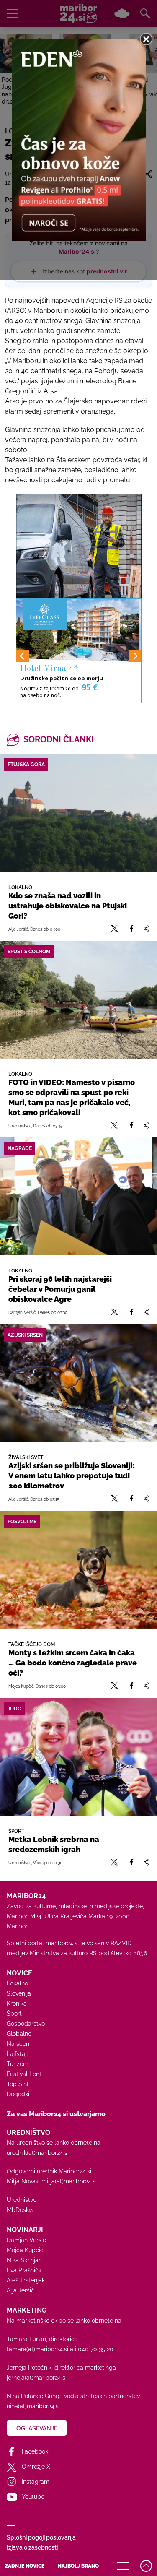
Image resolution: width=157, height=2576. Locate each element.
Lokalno (17, 1983)
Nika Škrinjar (24, 2260)
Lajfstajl (17, 2054)
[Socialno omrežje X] (115, 929)
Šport (14, 2014)
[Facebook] (131, 929)
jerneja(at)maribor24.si (37, 2378)
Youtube (33, 2497)
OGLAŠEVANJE (37, 2428)
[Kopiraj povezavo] (146, 929)
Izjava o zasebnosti (32, 2547)
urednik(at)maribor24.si (38, 2153)
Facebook (35, 2451)
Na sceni (19, 2044)
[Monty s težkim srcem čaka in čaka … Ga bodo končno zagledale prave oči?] (78, 1570)
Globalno (19, 2034)
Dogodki (18, 2094)
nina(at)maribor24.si (33, 2406)
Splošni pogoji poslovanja (41, 2537)
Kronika (17, 2004)
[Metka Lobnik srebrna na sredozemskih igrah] (78, 1757)
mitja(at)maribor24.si (69, 2181)
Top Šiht (18, 2084)
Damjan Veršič (26, 2240)
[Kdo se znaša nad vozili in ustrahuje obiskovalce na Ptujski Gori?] (78, 813)
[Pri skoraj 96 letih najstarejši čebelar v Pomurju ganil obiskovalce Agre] (78, 1196)
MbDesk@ (20, 2210)
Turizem (18, 2064)
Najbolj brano (78, 2566)
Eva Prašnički (25, 2270)
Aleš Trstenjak (26, 2280)
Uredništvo (22, 2200)
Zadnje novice (25, 2566)
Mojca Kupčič (25, 2250)
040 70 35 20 (96, 2349)
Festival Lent (24, 2074)
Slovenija (19, 1993)
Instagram (36, 2482)
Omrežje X (36, 2467)
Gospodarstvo (26, 2024)
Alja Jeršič (21, 2290)
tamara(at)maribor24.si (37, 2349)
